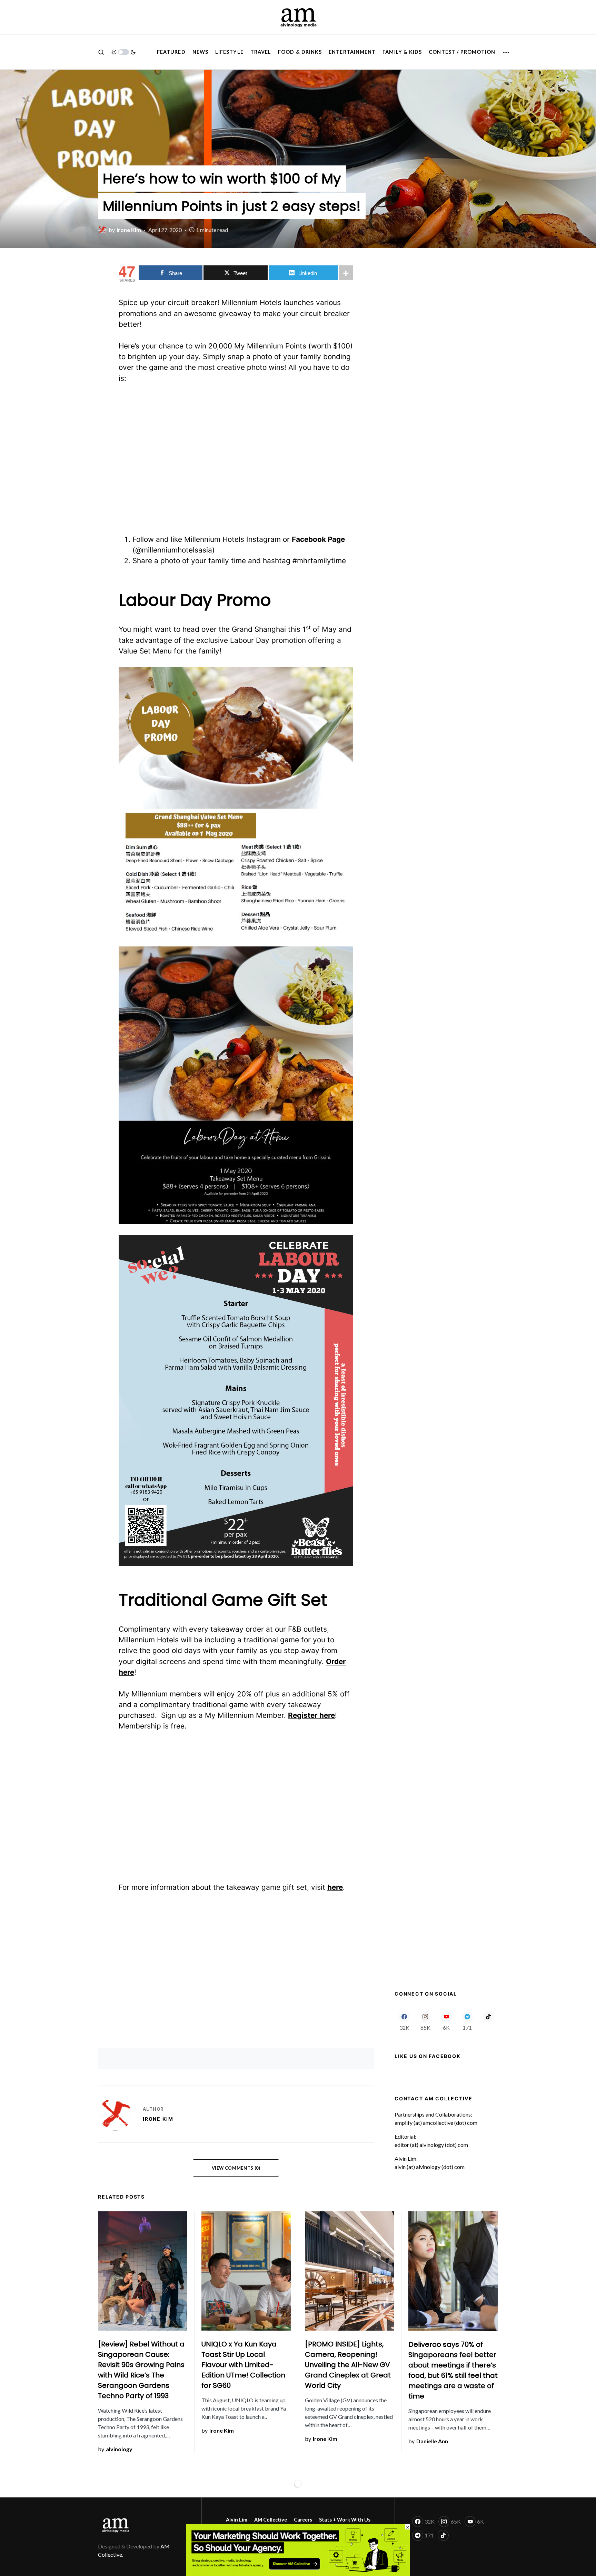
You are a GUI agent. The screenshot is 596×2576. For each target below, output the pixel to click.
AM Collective (271, 2520)
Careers (303, 2520)
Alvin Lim (237, 2520)
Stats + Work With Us (345, 2520)
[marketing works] (298, 2549)
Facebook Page (318, 539)
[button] (101, 52)
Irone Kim (158, 2119)
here (335, 1887)
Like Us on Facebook (428, 2056)
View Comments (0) (236, 2168)
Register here (311, 1715)
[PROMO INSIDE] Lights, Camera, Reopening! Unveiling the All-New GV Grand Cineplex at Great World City (348, 2365)
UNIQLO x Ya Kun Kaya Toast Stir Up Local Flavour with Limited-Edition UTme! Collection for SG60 (243, 2365)
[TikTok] (488, 2021)
